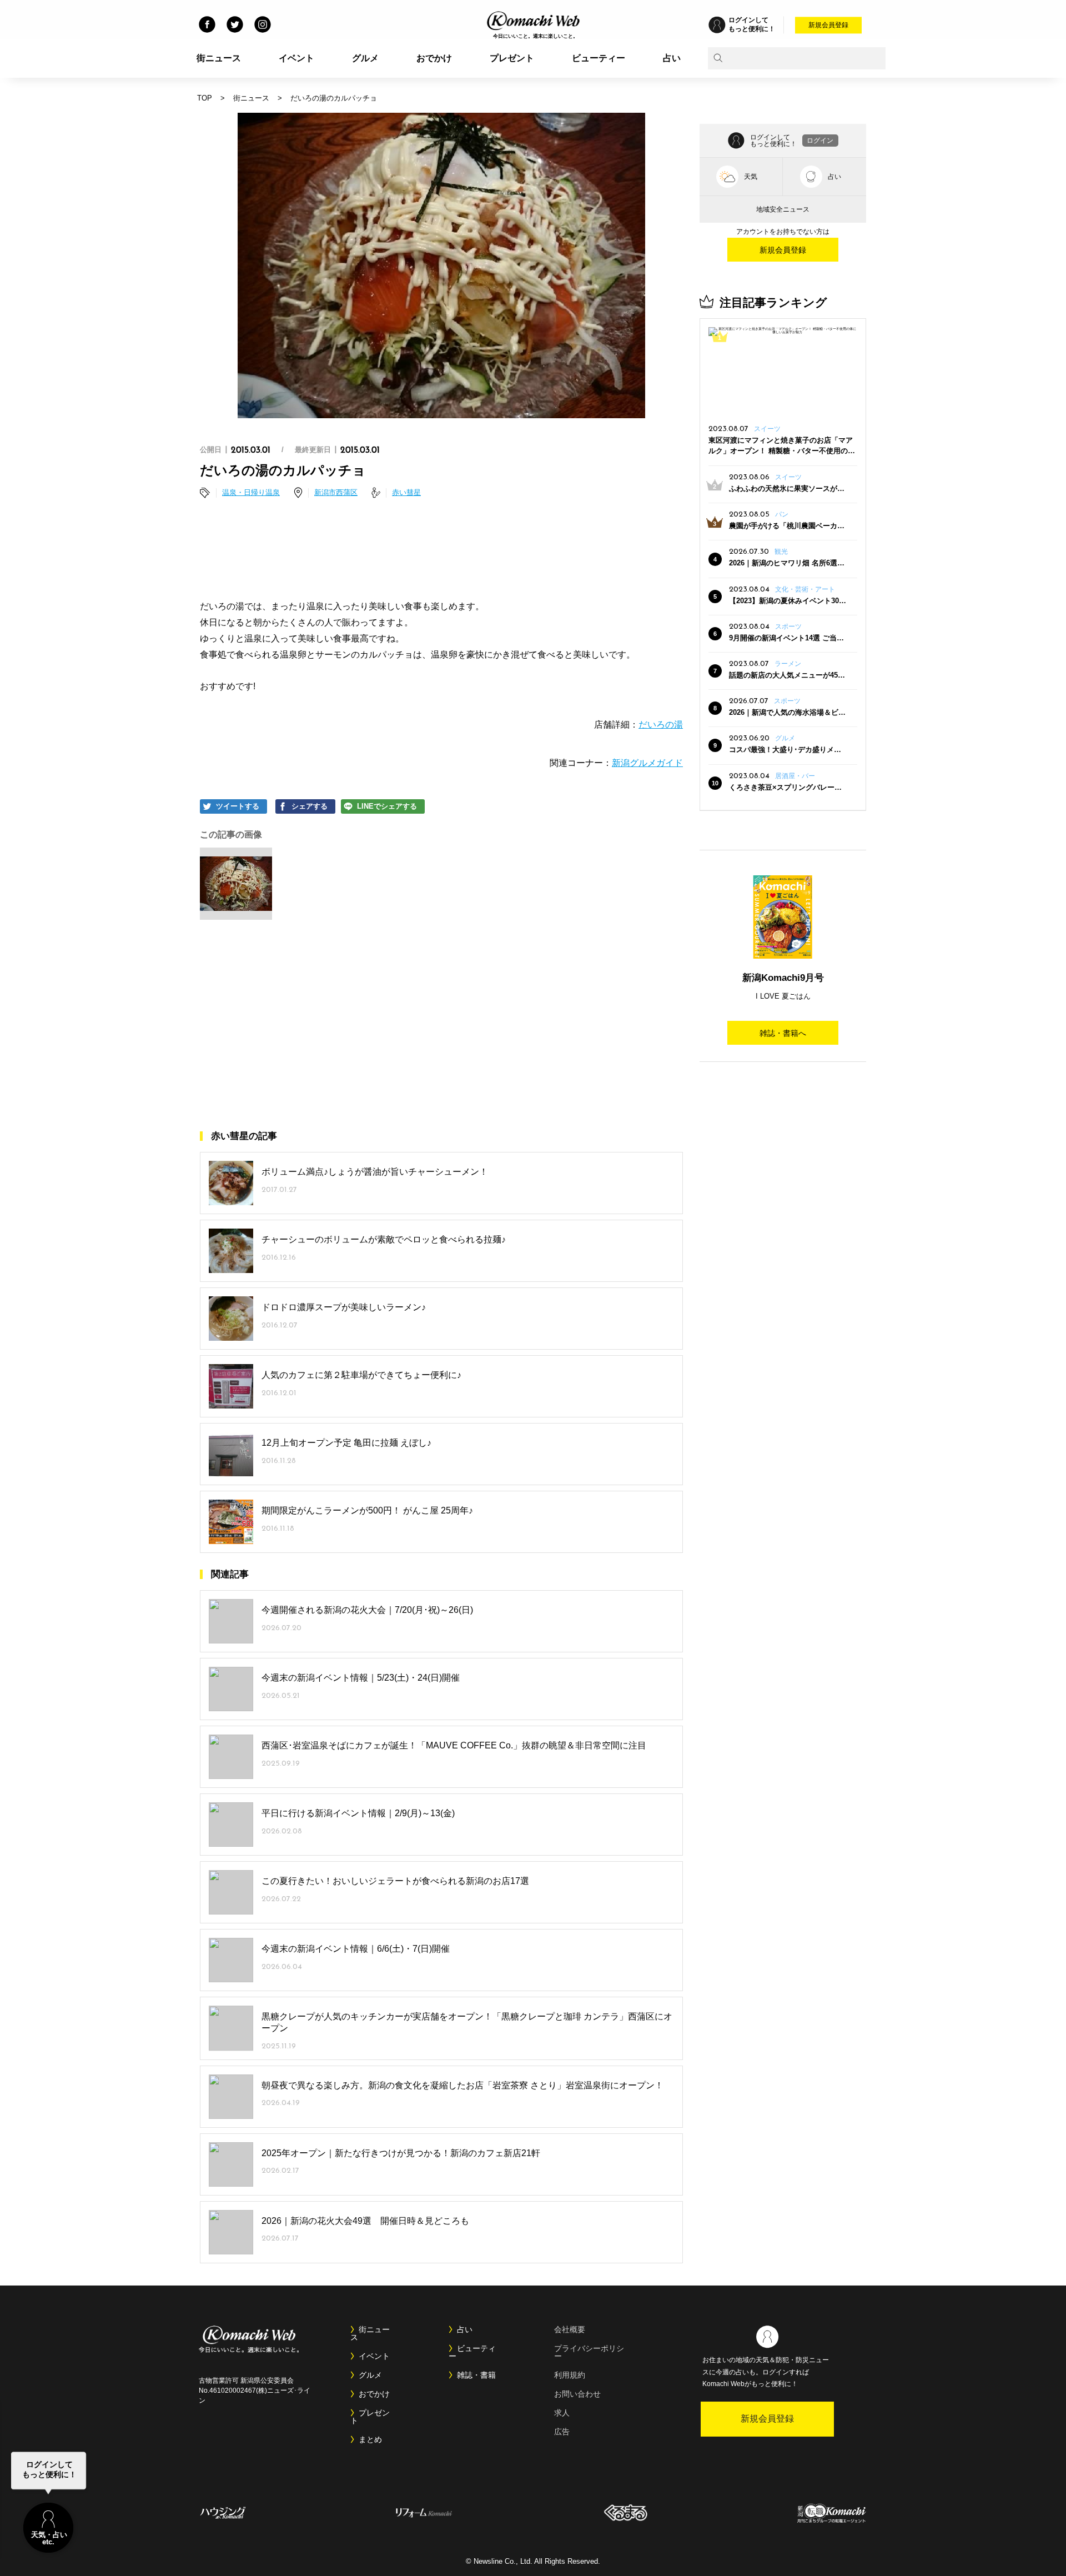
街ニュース (219, 58)
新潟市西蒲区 (336, 492)
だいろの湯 (661, 725)
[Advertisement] (441, 551)
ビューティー (599, 58)
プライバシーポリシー (589, 2352)
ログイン (820, 141)
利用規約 (570, 2375)
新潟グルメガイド (647, 763)
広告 (562, 2432)
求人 (562, 2413)
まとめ (370, 2439)
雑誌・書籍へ (783, 1033)
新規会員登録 (828, 25)
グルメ (365, 58)
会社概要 (570, 2329)
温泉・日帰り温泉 (251, 492)
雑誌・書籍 (476, 2375)
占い (672, 58)
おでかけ (434, 58)
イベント (296, 58)
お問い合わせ (577, 2394)
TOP (205, 98)
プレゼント (512, 58)
